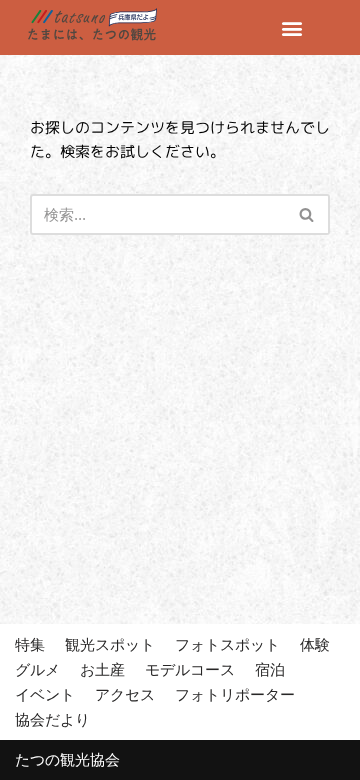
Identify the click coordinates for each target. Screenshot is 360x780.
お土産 (102, 669)
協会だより (52, 719)
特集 (30, 644)
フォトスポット (227, 644)
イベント (45, 694)
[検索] (307, 214)
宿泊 (270, 669)
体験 (315, 644)
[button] (292, 27)
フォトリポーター (235, 694)
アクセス (125, 694)
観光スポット (110, 644)
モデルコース (190, 669)
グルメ (37, 669)
